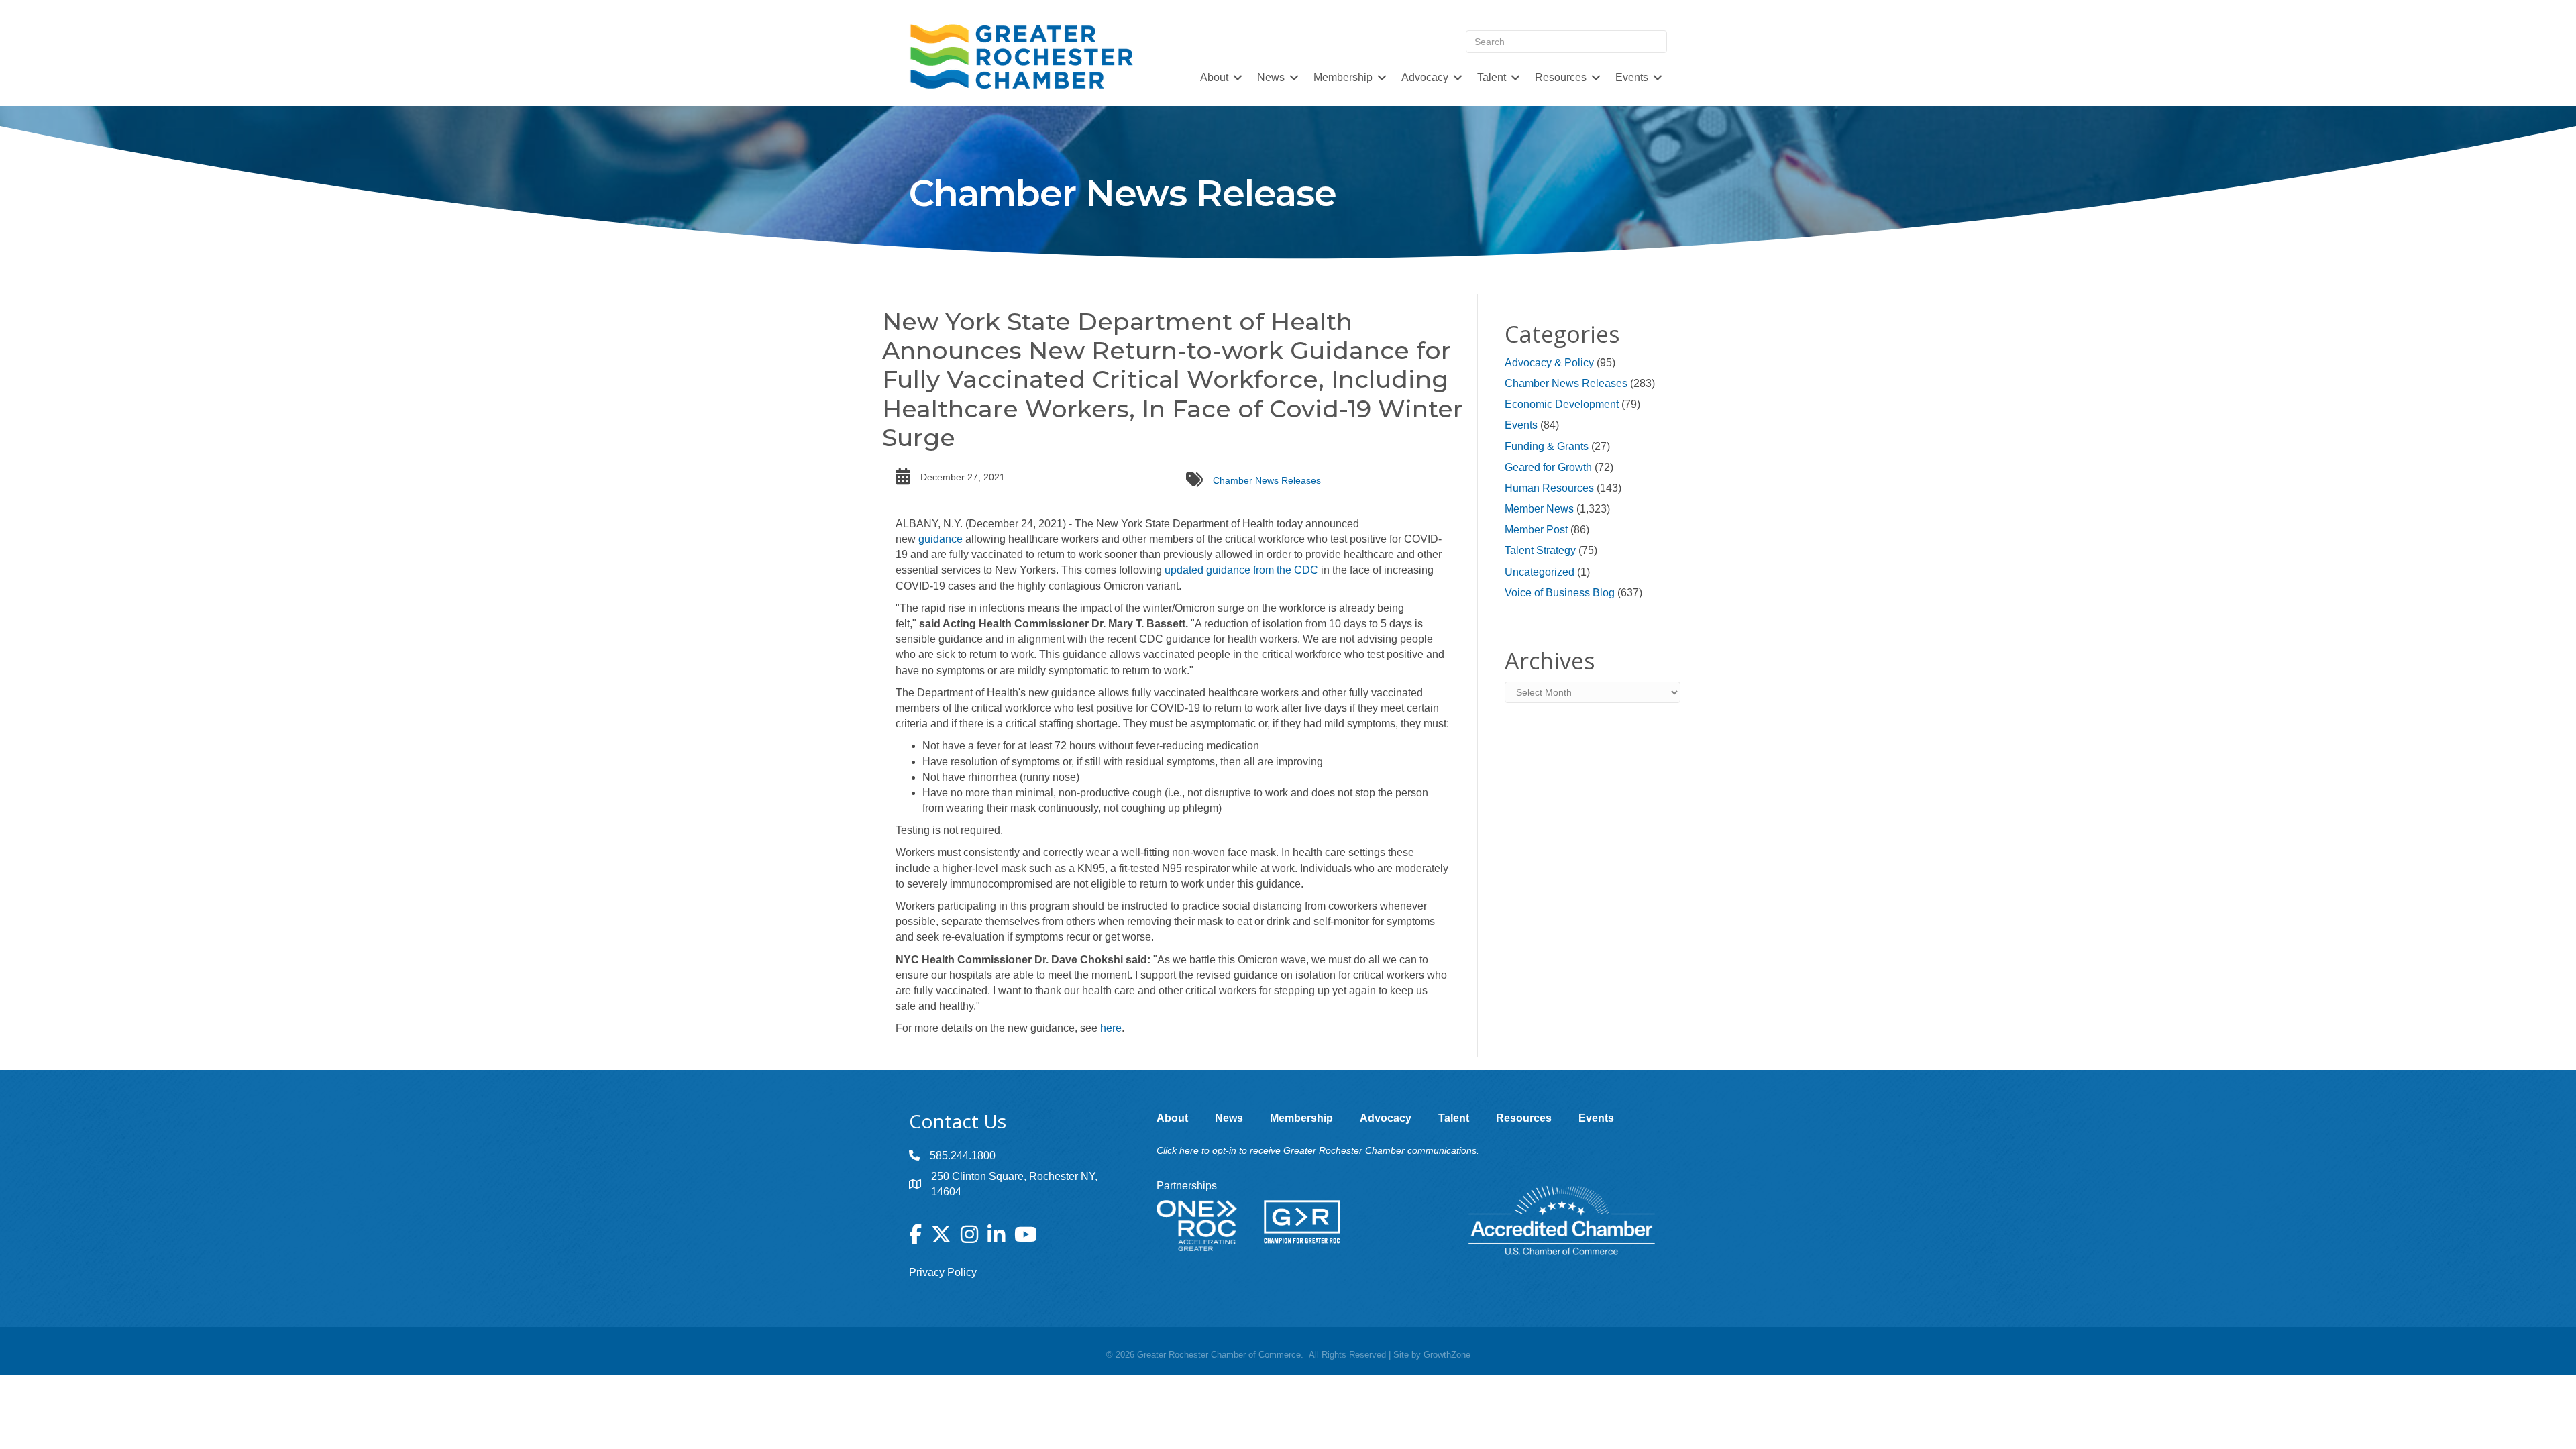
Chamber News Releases (1267, 480)
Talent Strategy (1540, 550)
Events (1521, 425)
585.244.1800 (963, 1156)
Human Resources (1549, 488)
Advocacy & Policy (1549, 363)
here (1111, 1028)
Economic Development (1562, 404)
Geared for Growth (1548, 467)
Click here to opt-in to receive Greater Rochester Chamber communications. (1318, 1150)
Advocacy (1425, 77)
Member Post (1536, 530)
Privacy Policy (943, 1272)
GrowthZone (1447, 1355)
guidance (941, 539)
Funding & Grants (1547, 446)
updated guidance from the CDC (1241, 570)
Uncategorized (1540, 572)
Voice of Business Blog (1560, 593)
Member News (1539, 509)
